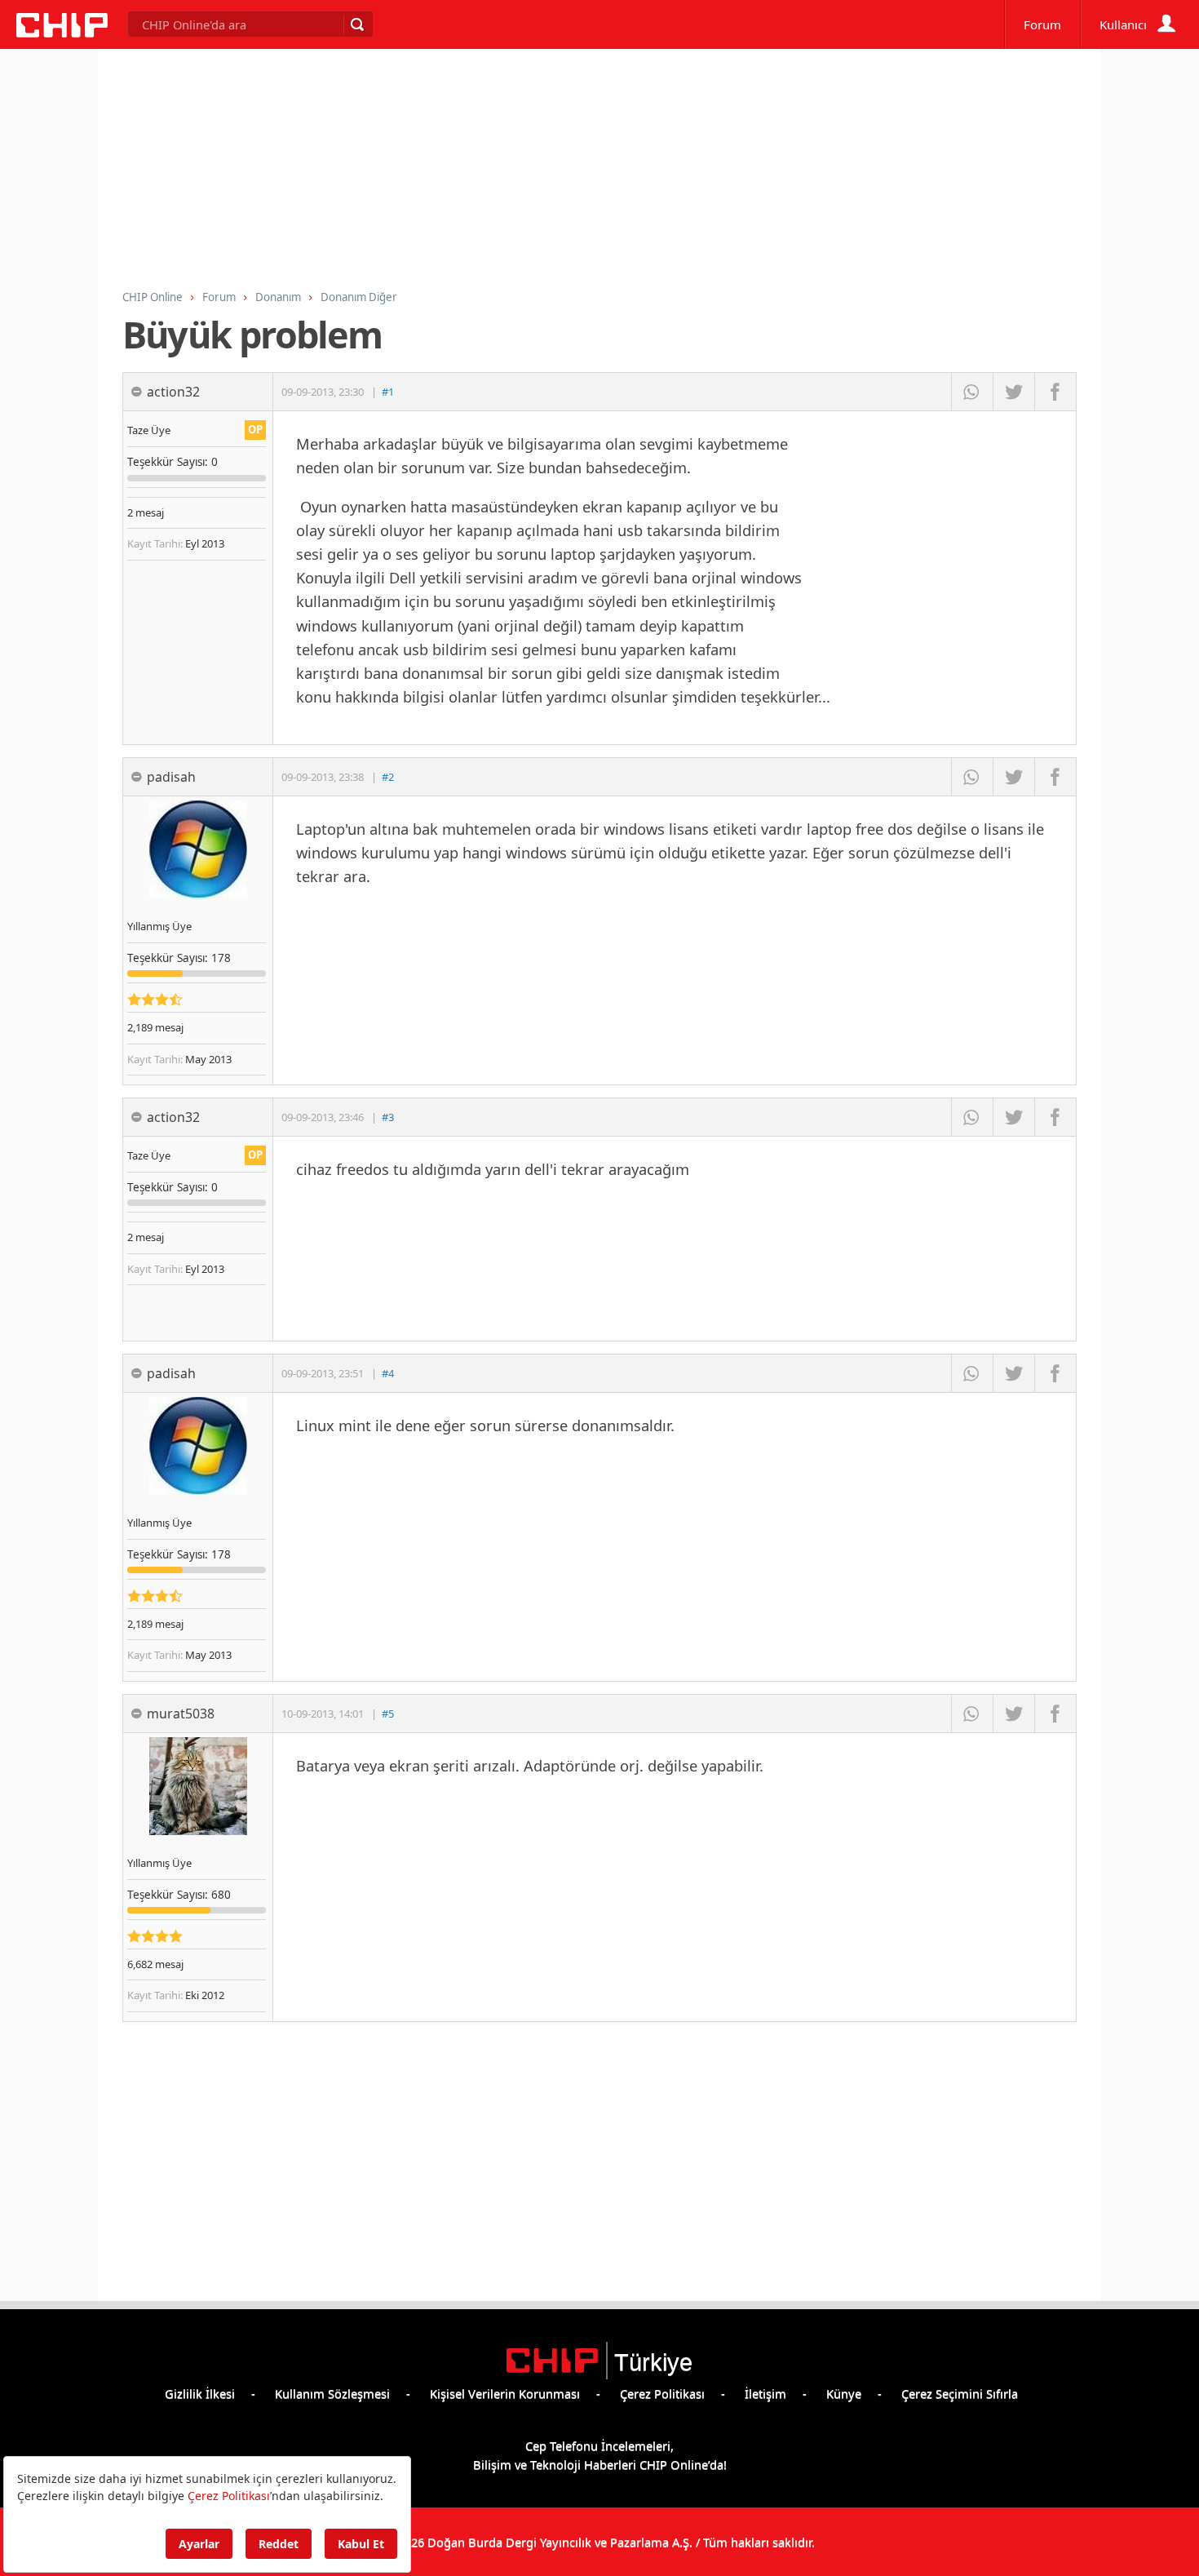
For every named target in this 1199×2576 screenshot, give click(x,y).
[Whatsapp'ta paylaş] (972, 392)
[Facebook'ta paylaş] (1055, 392)
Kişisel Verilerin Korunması (505, 2393)
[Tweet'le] (1013, 392)
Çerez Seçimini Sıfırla (960, 2393)
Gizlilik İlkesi (200, 2393)
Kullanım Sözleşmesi (332, 2393)
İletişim (765, 2393)
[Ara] (356, 24)
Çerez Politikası (662, 2393)
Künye (844, 2393)
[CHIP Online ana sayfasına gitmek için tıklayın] (62, 33)
